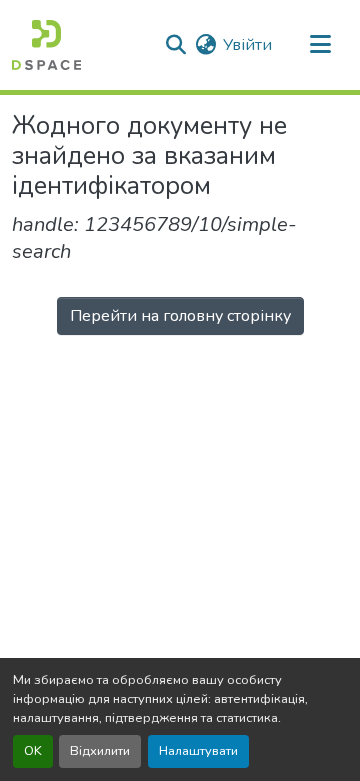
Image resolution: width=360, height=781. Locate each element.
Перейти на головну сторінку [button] (180, 316)
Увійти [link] (247, 45)
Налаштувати (198, 751)
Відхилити (100, 751)
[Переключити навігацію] (320, 45)
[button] (46, 45)
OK (33, 751)
